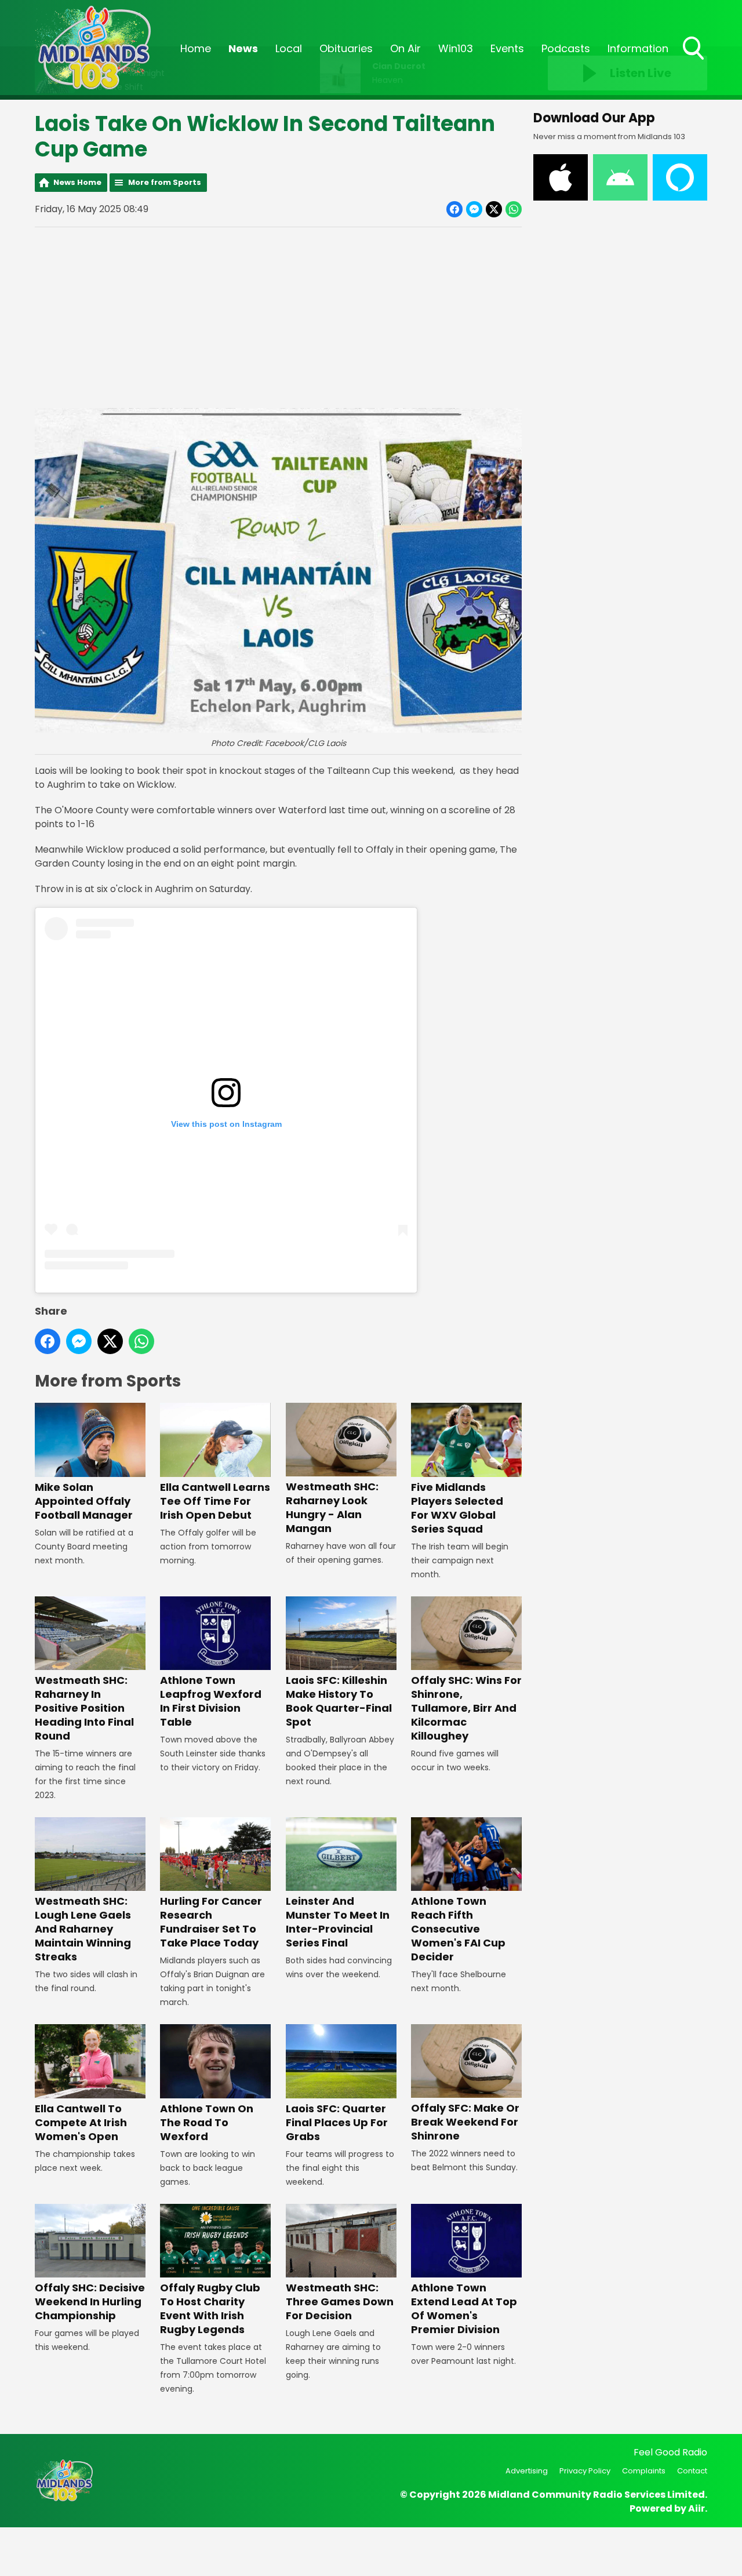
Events (507, 48)
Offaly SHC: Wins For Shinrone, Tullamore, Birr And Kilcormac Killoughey (466, 1708)
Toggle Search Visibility (694, 61)
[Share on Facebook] (454, 209)
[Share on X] (494, 209)
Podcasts (566, 48)
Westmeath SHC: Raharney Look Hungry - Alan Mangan (332, 1507)
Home (196, 48)
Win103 (456, 48)
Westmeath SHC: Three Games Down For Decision (340, 2302)
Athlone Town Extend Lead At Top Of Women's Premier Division (464, 2308)
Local (289, 48)
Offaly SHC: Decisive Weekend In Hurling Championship (90, 2302)
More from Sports (165, 182)
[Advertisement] (278, 318)
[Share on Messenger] (474, 209)
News (243, 48)
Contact (692, 2471)
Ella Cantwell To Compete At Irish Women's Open (81, 2122)
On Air (405, 48)
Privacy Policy (585, 2471)
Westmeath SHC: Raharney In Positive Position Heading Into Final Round (84, 1708)
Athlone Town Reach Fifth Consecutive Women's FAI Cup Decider (458, 1929)
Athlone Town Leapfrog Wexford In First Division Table (211, 1701)
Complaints (644, 2471)
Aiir (696, 2508)
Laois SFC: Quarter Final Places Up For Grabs (337, 2122)
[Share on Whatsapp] (514, 209)
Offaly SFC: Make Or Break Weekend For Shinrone (465, 2122)
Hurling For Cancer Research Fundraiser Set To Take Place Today (211, 1922)
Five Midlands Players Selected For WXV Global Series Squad (457, 1508)
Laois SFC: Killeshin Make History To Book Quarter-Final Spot (339, 1701)
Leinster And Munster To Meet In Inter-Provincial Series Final (338, 1922)
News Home (77, 182)
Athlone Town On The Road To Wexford (207, 2122)
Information (638, 48)
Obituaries (346, 48)
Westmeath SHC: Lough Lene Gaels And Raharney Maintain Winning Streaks (83, 1929)
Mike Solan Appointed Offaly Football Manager (84, 1501)
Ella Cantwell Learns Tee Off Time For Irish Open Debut (215, 1501)
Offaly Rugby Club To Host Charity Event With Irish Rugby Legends (210, 2308)
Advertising (527, 2471)
